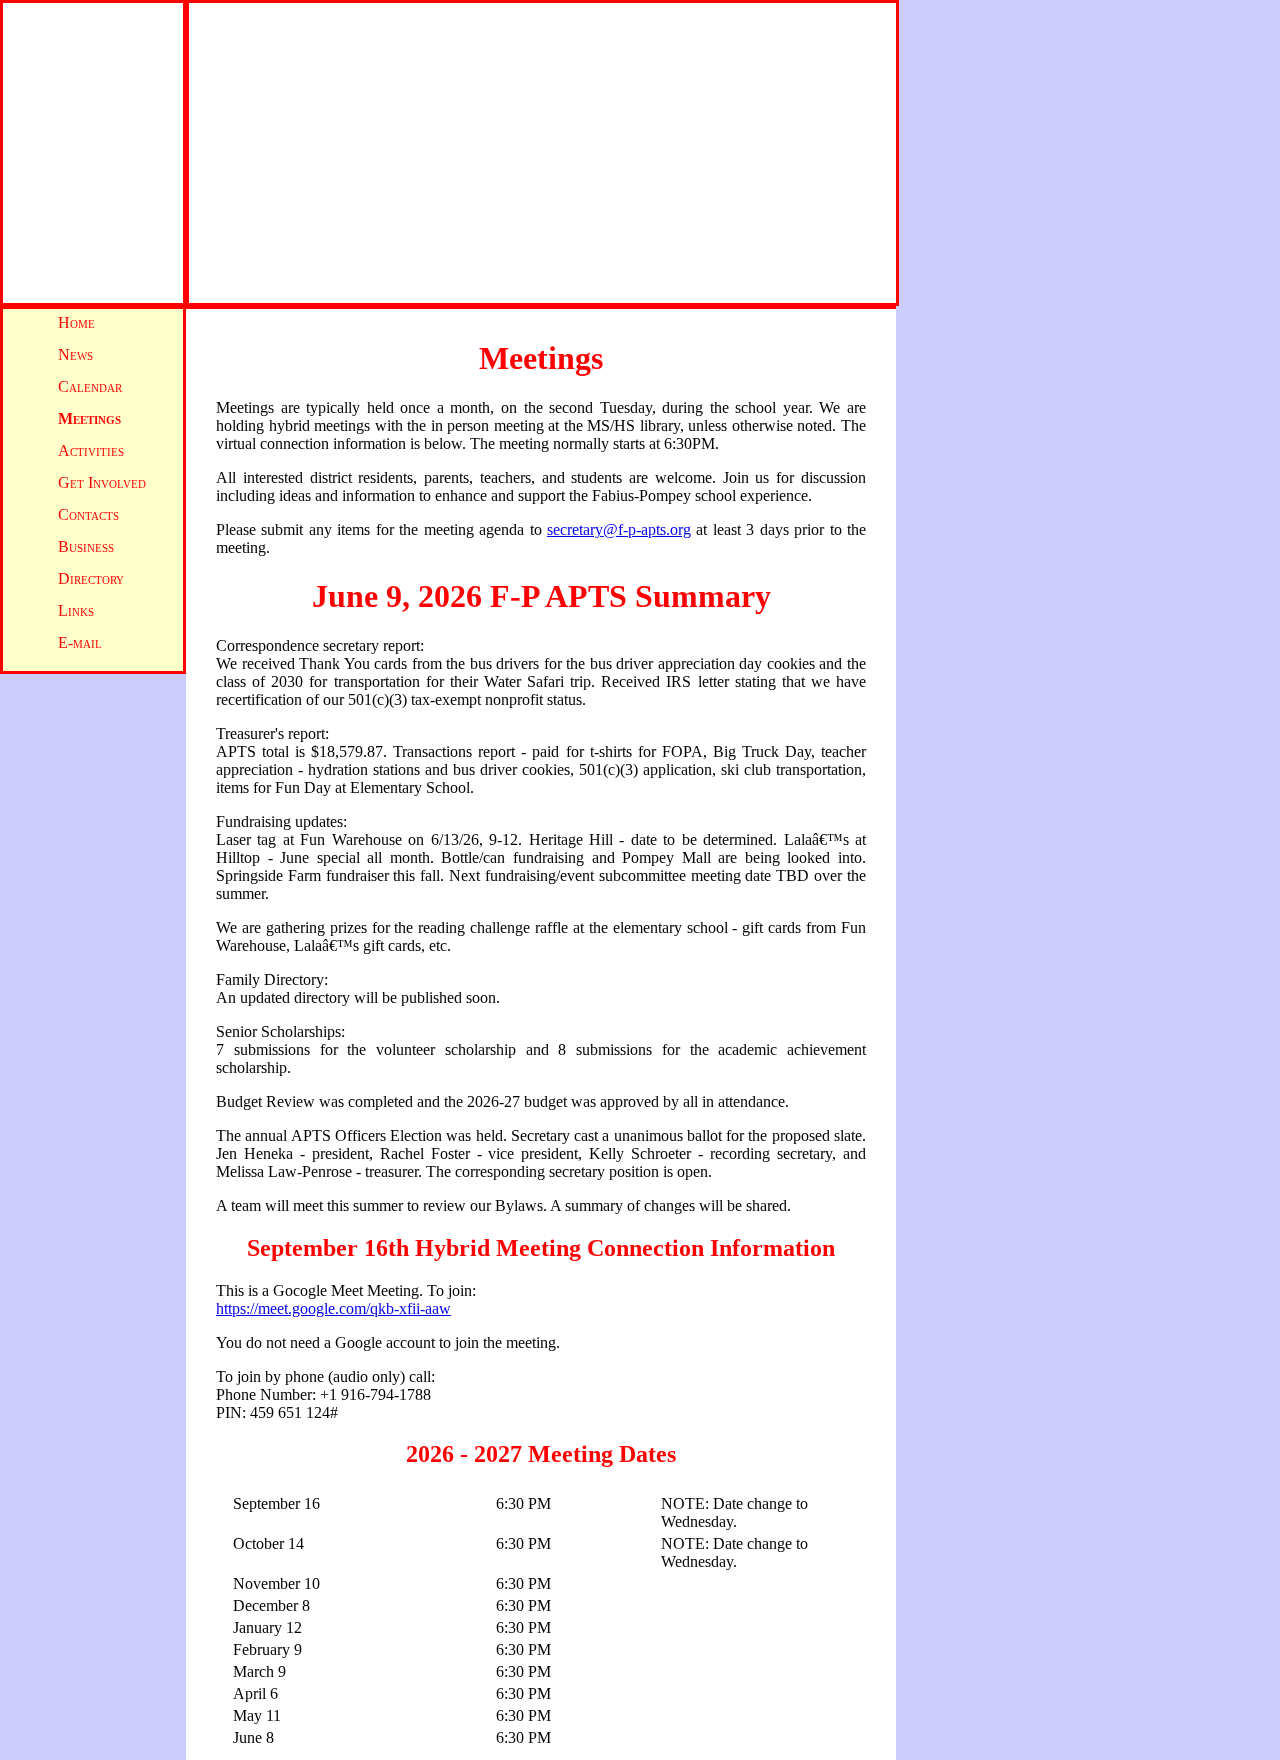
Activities (91, 450)
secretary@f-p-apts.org (619, 529)
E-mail (80, 642)
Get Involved (102, 482)
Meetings (89, 418)
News (75, 354)
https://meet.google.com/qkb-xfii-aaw (333, 1308)
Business (86, 546)
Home (76, 322)
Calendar (90, 386)
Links (76, 610)
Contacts (88, 514)
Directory (91, 578)
